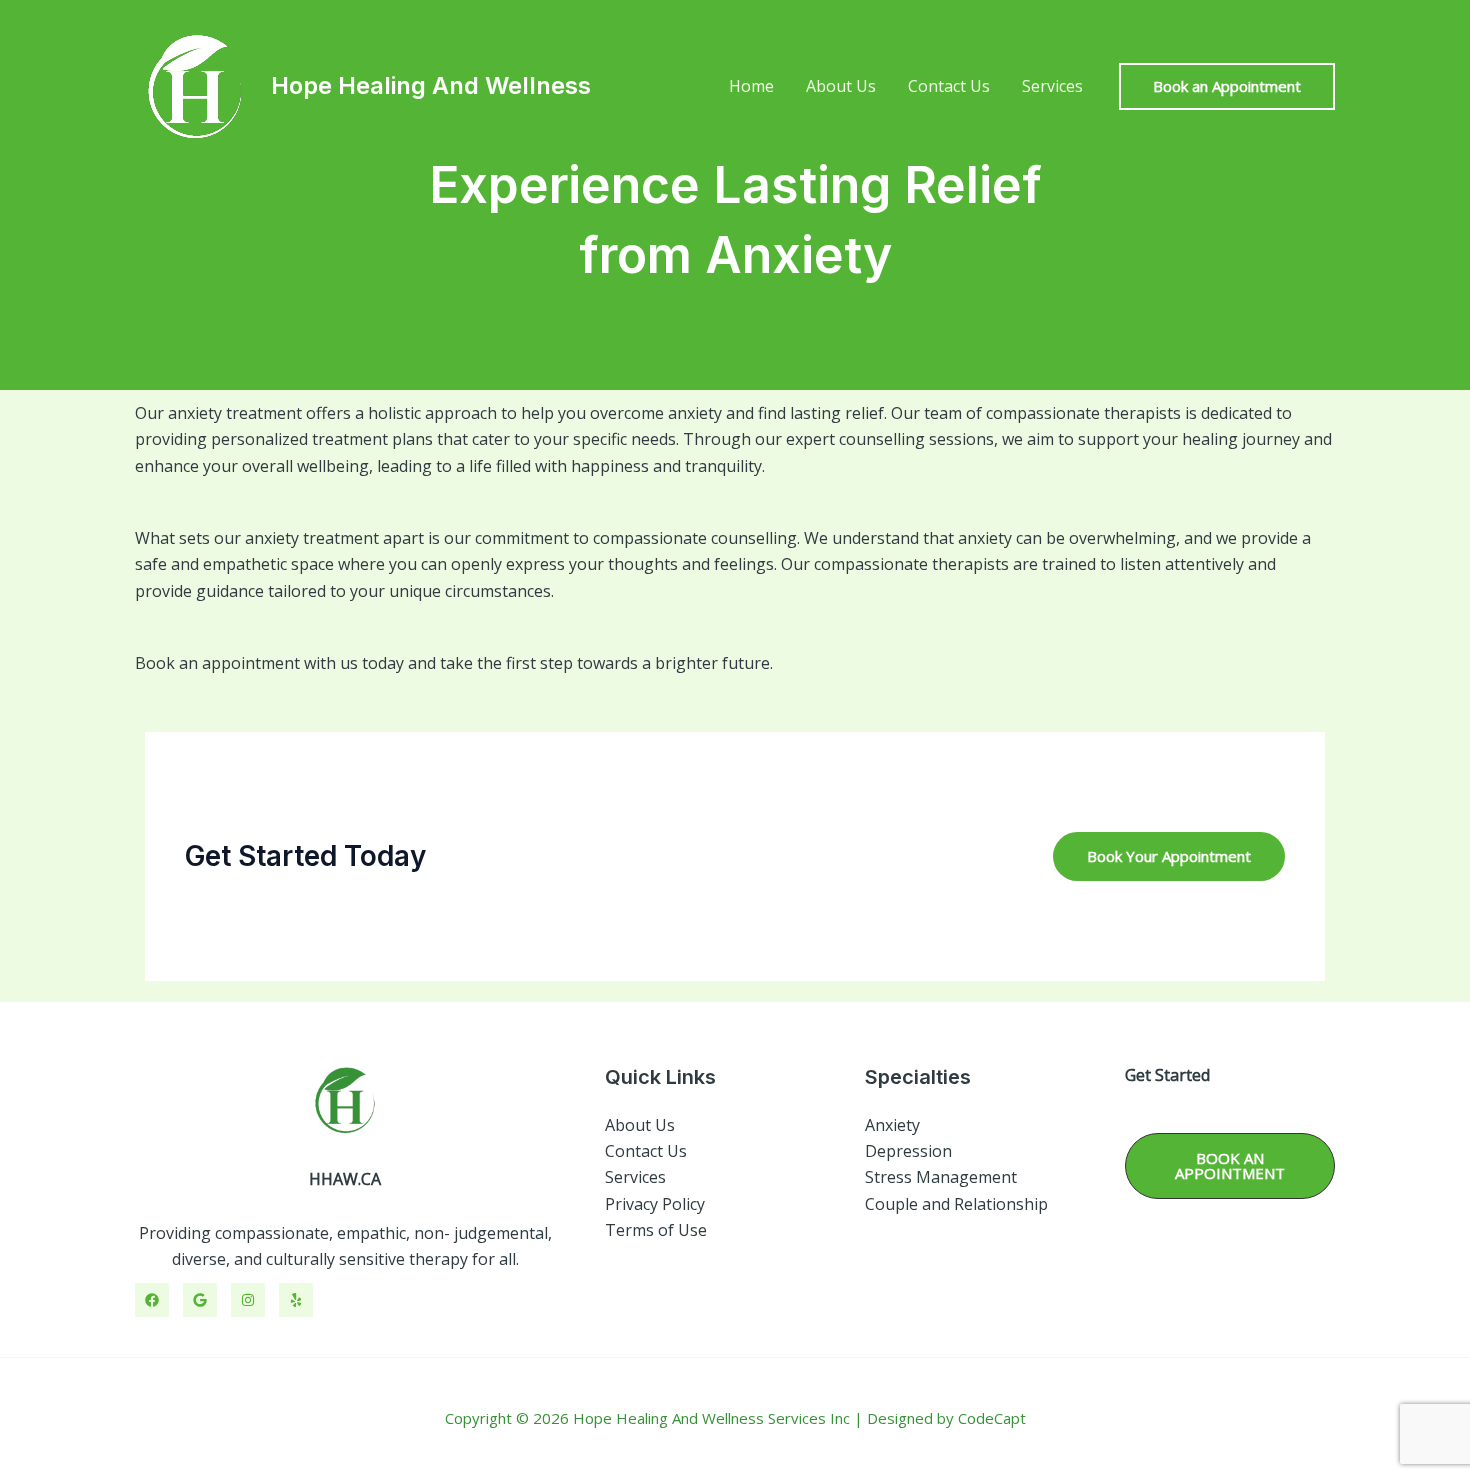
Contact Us (949, 86)
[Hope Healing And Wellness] (195, 84)
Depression (908, 1151)
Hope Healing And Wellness (431, 85)
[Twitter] (200, 1300)
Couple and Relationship (956, 1204)
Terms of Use (656, 1230)
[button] (1227, 86)
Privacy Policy (655, 1204)
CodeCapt (992, 1418)
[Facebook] (152, 1300)
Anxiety (892, 1125)
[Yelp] (296, 1300)
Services (1052, 86)
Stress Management (941, 1177)
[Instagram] (248, 1300)
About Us (841, 86)
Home (751, 86)
